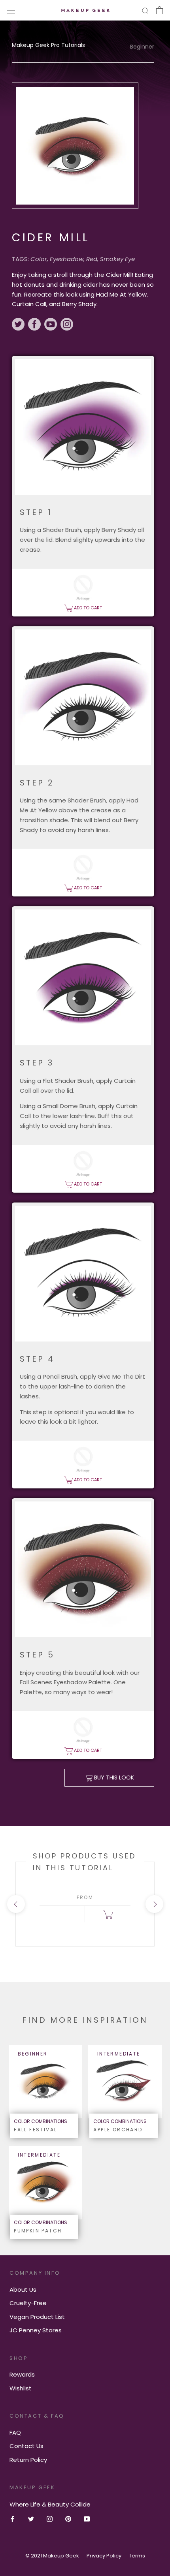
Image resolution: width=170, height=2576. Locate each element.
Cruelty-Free (28, 2303)
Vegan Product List (37, 2317)
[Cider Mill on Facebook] (36, 325)
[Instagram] (50, 2519)
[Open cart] (160, 10)
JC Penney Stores (36, 2330)
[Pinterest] (68, 2519)
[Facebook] (12, 2519)
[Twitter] (31, 2519)
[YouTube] (87, 2519)
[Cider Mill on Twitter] (20, 325)
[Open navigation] (11, 10)
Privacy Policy (104, 2556)
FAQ (15, 2432)
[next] (154, 1904)
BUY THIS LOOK (113, 1777)
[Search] (145, 10)
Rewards (22, 2374)
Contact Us (26, 2446)
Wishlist (21, 2388)
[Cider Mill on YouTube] (52, 325)
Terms (137, 2556)
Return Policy (28, 2460)
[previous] (16, 1904)
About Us (23, 2289)
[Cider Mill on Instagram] (67, 325)
